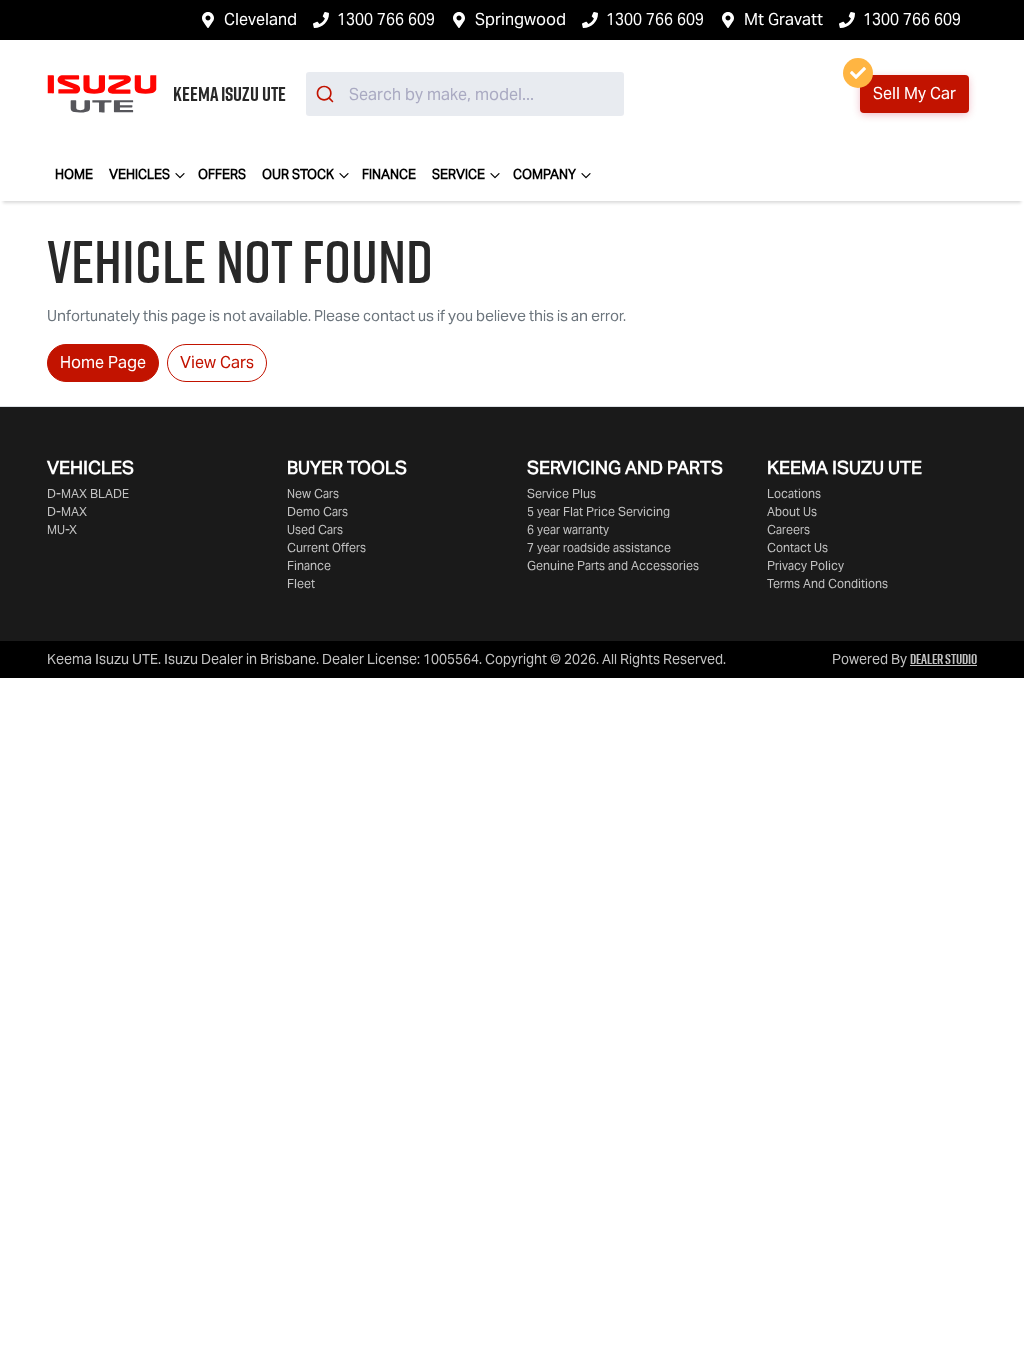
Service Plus (561, 493)
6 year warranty (568, 529)
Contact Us (797, 547)
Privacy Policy (805, 565)
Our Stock (298, 174)
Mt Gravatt (783, 19)
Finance (389, 174)
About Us (792, 511)
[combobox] (465, 94)
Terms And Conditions (827, 583)
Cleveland (260, 19)
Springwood (520, 19)
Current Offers (326, 547)
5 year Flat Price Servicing (598, 511)
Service (458, 174)
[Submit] (327, 94)
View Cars (217, 362)
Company (544, 174)
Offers (222, 174)
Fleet (301, 583)
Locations (794, 493)
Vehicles (139, 174)
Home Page (103, 362)
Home (74, 174)
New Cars (313, 493)
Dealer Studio (943, 659)
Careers (788, 529)
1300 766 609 (386, 19)
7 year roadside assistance (599, 547)
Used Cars (315, 529)
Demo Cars (317, 511)
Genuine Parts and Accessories (613, 565)
